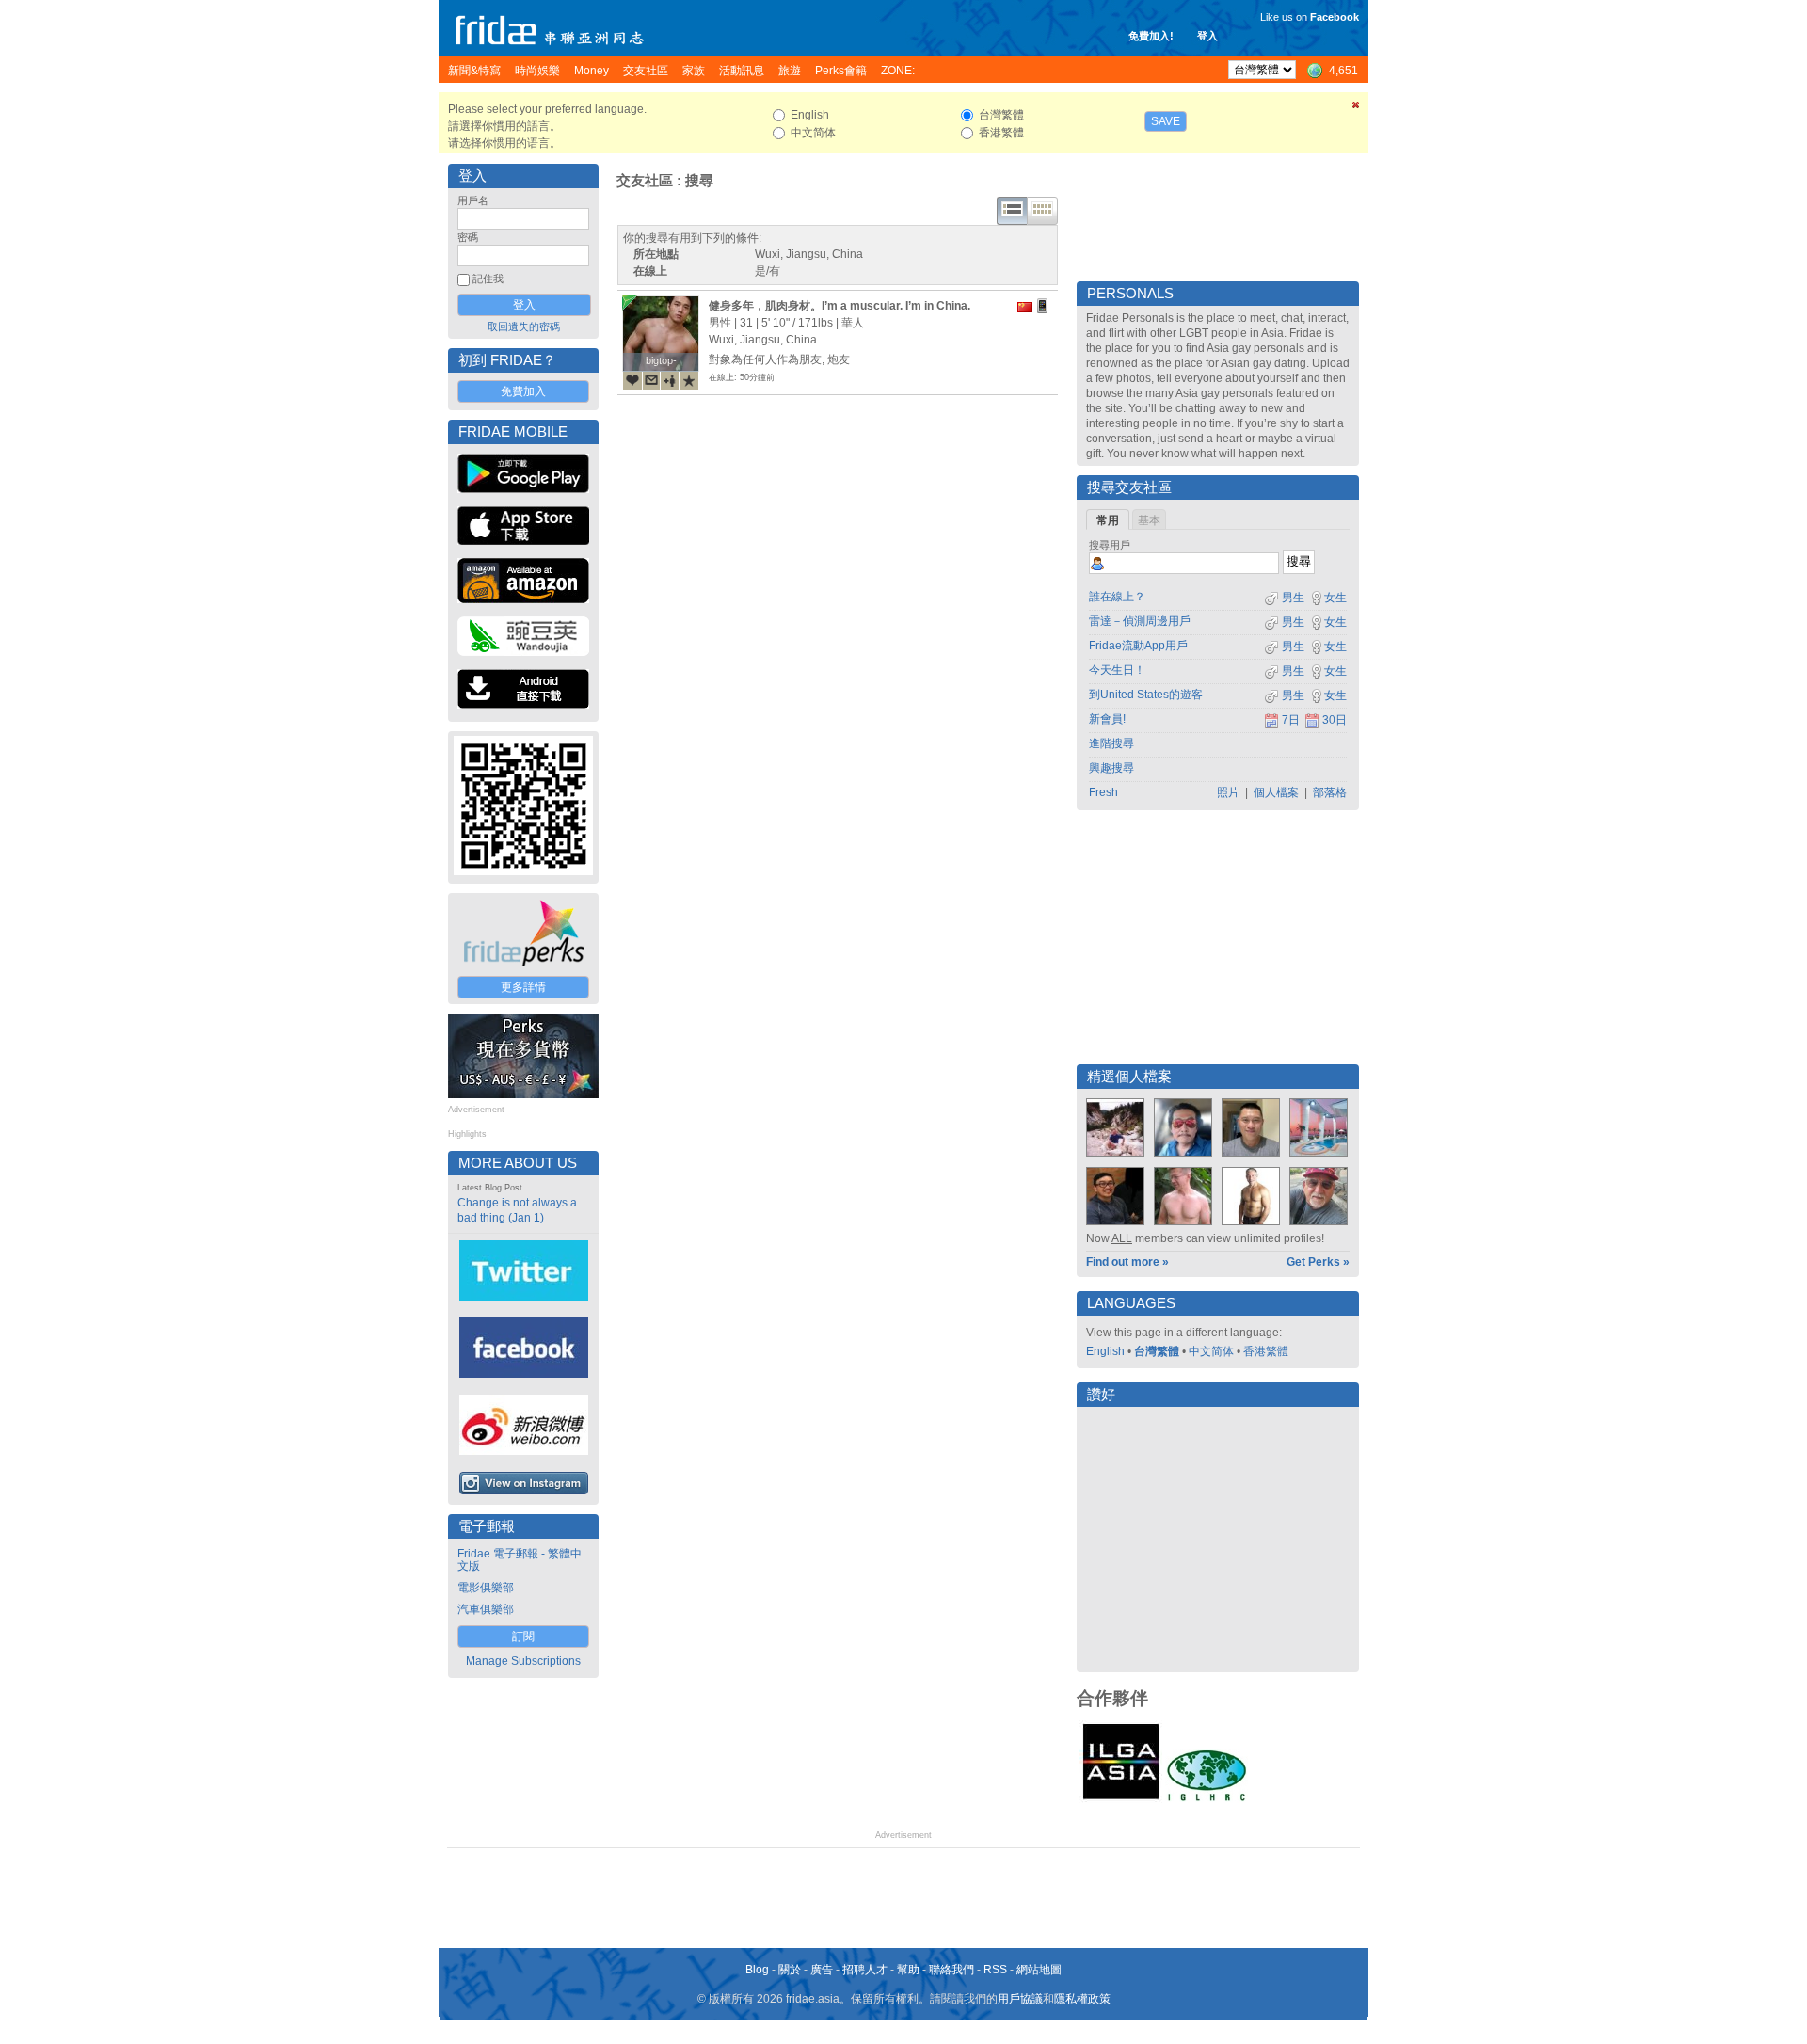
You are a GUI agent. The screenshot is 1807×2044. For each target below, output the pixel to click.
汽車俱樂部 (486, 1609)
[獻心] (632, 380)
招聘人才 (865, 1970)
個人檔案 (1276, 792)
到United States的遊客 (1146, 695)
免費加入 (523, 391)
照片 (1228, 792)
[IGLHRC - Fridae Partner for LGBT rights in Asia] (1207, 1799)
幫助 (908, 1970)
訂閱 (523, 1637)
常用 (1108, 520)
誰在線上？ (1117, 597)
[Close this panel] (1356, 108)
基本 (1149, 520)
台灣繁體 (1157, 1351)
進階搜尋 (1111, 743)
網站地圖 (1039, 1970)
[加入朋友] (670, 380)
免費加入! (1151, 36)
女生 (1335, 598)
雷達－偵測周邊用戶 (1140, 621)
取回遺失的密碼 (524, 327)
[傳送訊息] (651, 380)
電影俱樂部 (486, 1588)
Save (1166, 121)
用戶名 (473, 200)
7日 (1291, 720)
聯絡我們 (951, 1970)
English (1105, 1351)
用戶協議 (1020, 1999)
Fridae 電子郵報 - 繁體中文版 (520, 1560)
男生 (1292, 598)
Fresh (1103, 792)
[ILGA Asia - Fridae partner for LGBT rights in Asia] (1121, 1799)
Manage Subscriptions (523, 1661)
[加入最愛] (689, 380)
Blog (757, 1970)
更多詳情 (523, 987)
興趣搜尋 (1111, 768)
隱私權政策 (1082, 1999)
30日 (1335, 720)
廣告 (822, 1970)
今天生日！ (1117, 670)
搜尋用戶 (1110, 545)
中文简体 (1211, 1351)
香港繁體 (1266, 1351)
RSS (995, 1970)
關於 (790, 1970)
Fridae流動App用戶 (1138, 646)
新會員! (1107, 719)
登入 (1207, 36)
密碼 (468, 237)
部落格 (1330, 792)
